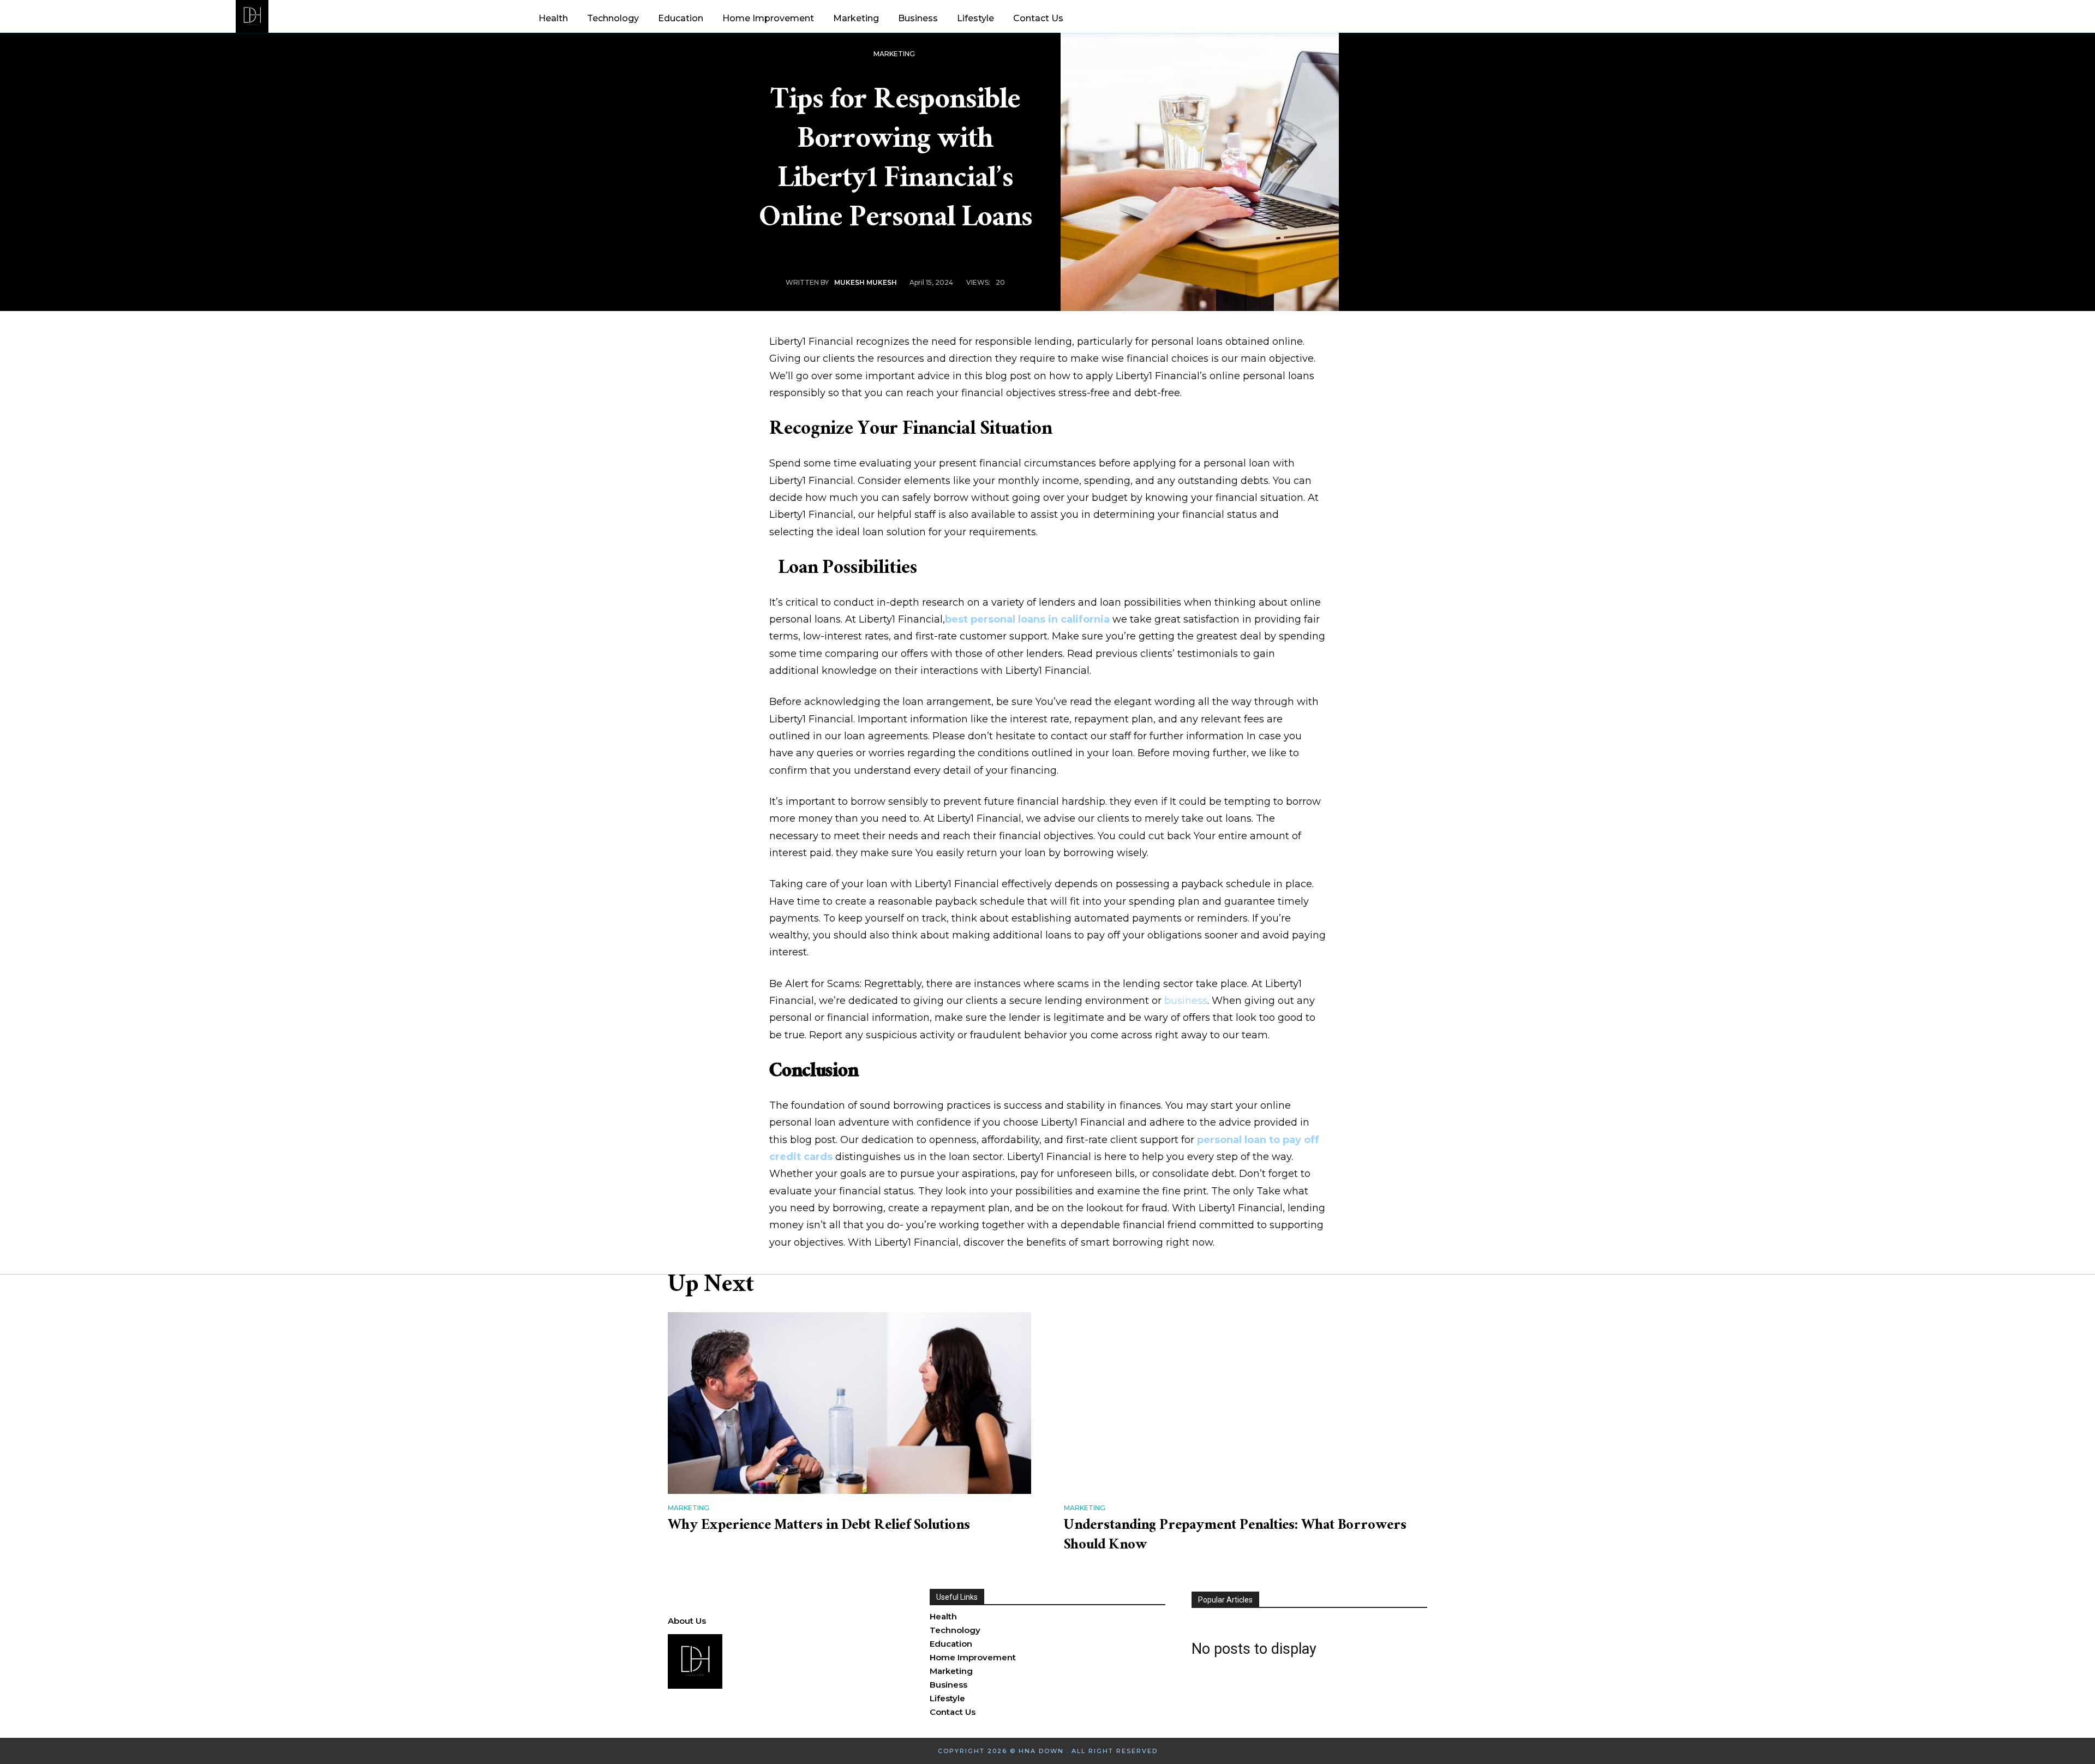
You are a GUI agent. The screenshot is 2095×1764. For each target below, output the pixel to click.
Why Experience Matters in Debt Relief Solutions (819, 1527)
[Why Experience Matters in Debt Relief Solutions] (849, 1403)
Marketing (894, 54)
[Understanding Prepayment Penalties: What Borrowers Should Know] (1246, 1403)
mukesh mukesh (866, 282)
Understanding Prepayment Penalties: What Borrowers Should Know (1235, 1536)
